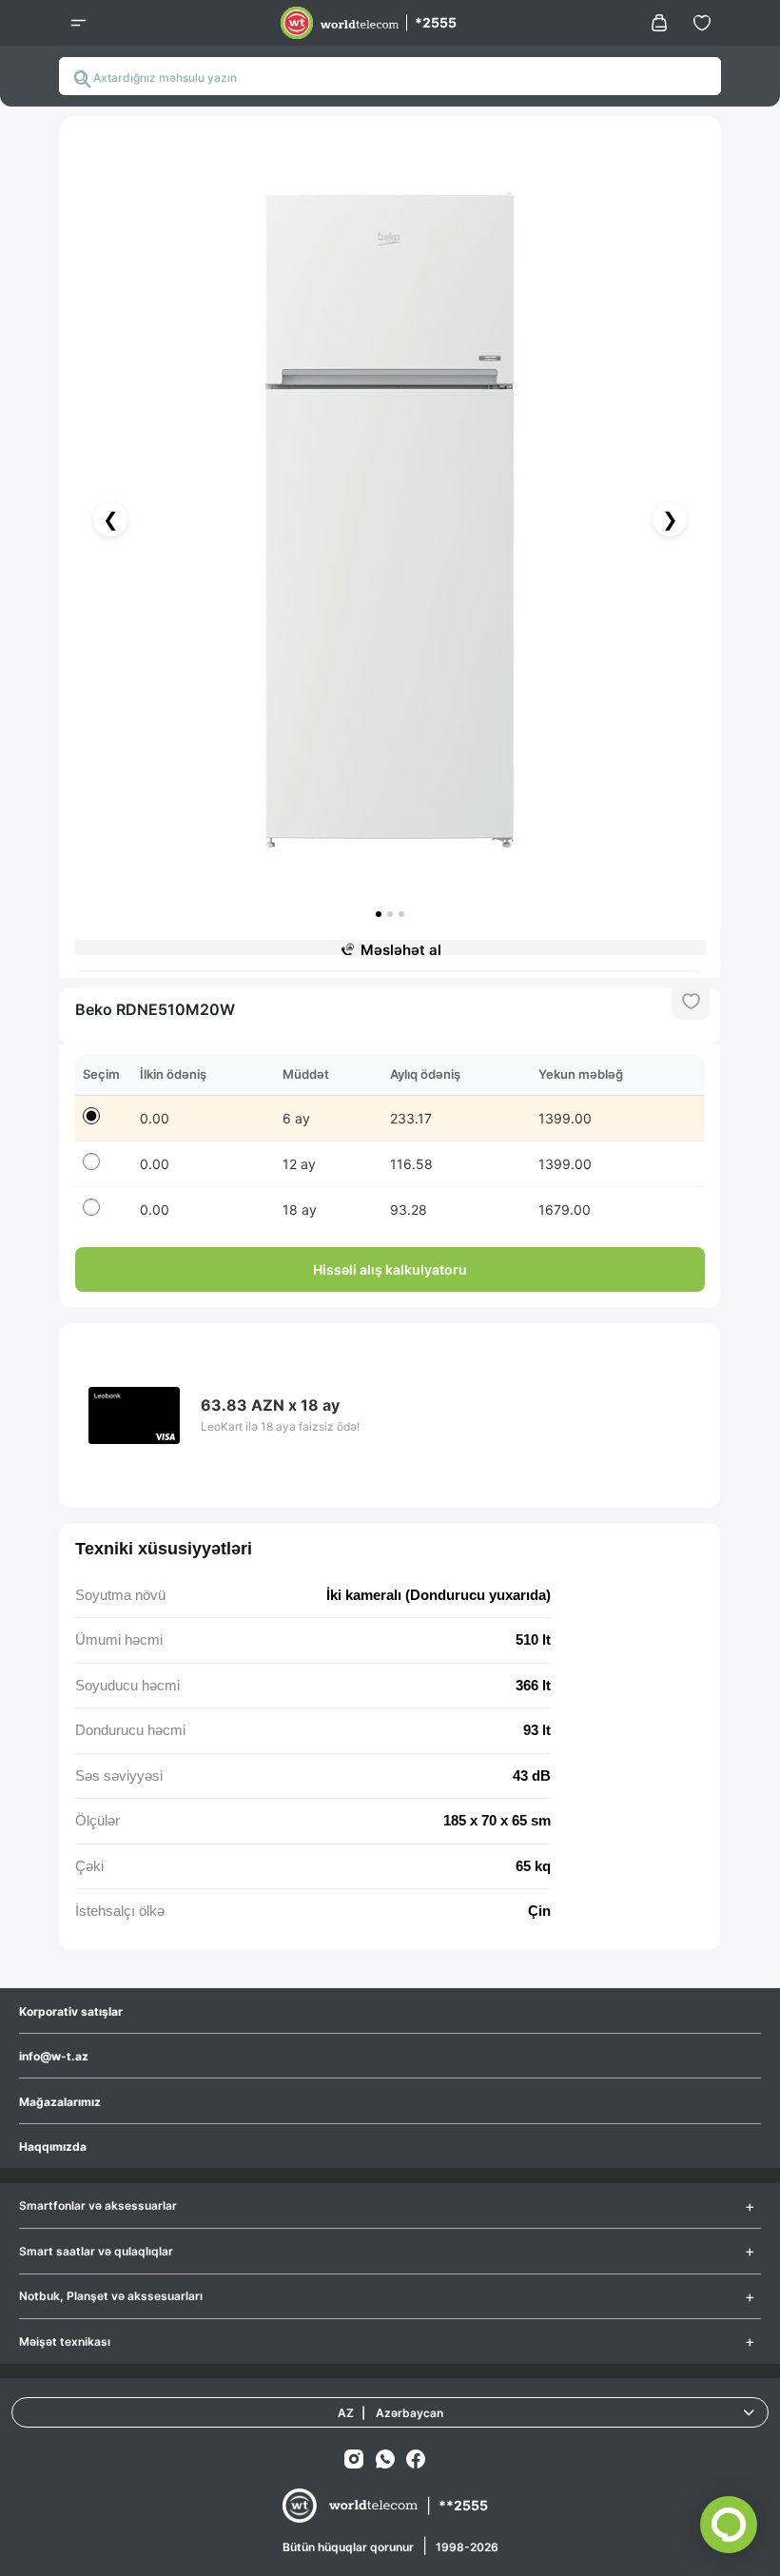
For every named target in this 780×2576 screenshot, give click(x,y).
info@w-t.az (54, 2056)
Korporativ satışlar (71, 2011)
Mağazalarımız (60, 2102)
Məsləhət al (401, 950)
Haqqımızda (53, 2147)
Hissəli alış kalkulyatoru (390, 1269)
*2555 (436, 22)
